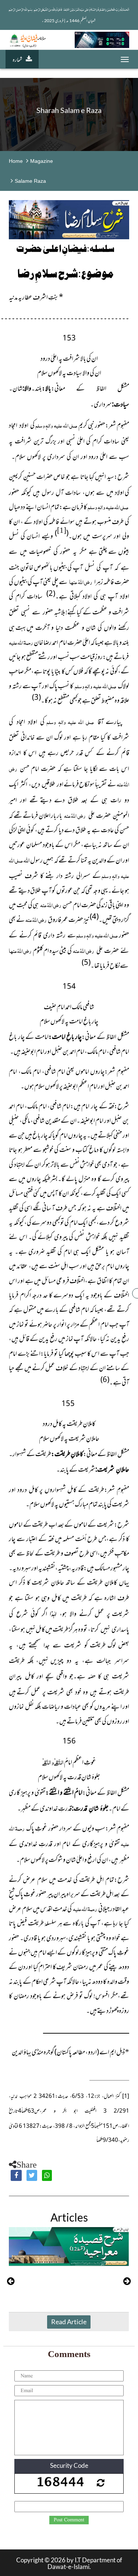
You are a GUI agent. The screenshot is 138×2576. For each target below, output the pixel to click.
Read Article (69, 2322)
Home (16, 161)
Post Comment (69, 2520)
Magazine (42, 161)
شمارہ (17, 59)
